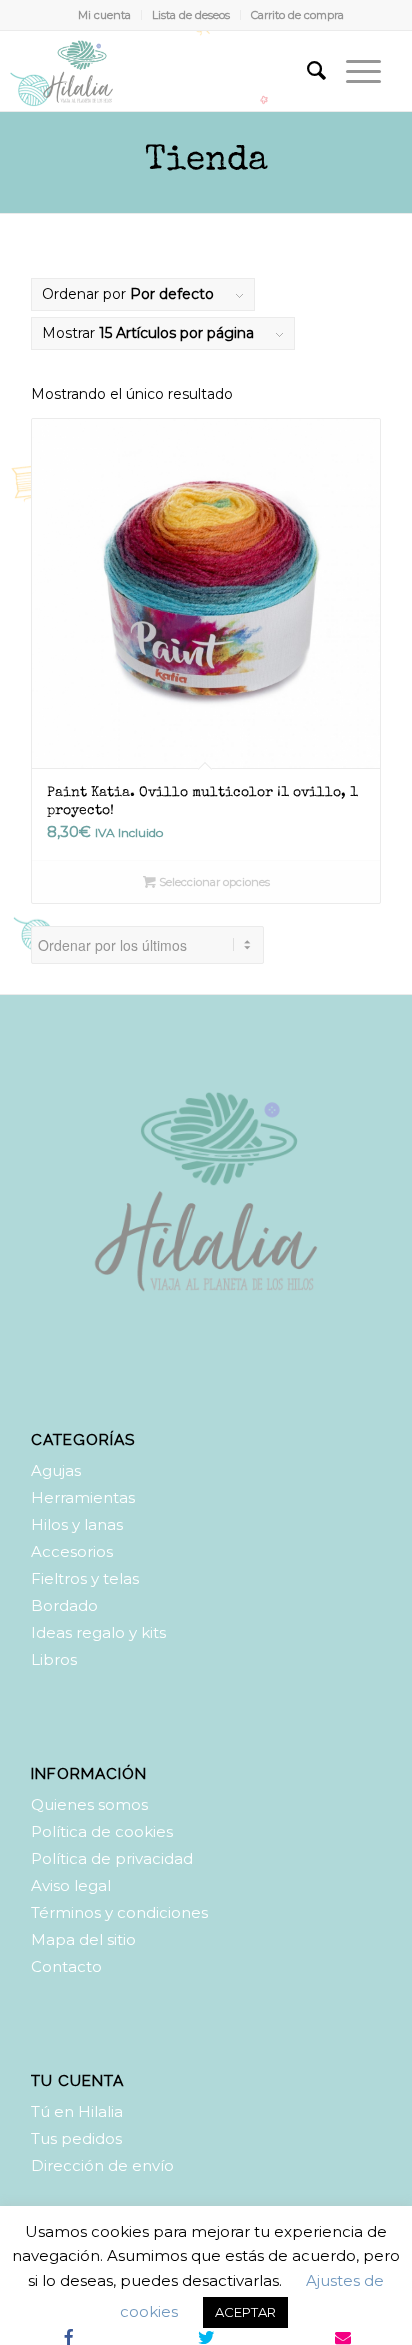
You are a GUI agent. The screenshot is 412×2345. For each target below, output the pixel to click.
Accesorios (72, 1551)
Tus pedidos (76, 2138)
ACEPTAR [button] (245, 2312)
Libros (54, 1659)
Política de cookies (102, 1831)
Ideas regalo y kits (98, 1632)
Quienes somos (89, 1804)
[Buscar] (306, 71)
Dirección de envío (102, 2165)
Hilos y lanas (77, 1524)
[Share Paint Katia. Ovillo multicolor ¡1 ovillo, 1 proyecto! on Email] (343, 2337)
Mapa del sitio (83, 1939)
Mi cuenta (104, 15)
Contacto (66, 1966)
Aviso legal (71, 1885)
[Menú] (353, 71)
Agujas (56, 1470)
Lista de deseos (191, 15)
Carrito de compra (297, 15)
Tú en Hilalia (77, 2111)
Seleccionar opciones (213, 882)
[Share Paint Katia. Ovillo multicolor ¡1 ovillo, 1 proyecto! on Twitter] (205, 2337)
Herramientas (83, 1497)
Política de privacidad (112, 1858)
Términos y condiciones (119, 1912)
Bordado (64, 1605)
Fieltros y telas (85, 1578)
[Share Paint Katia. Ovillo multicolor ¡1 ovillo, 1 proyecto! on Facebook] (68, 2337)
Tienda (206, 161)
